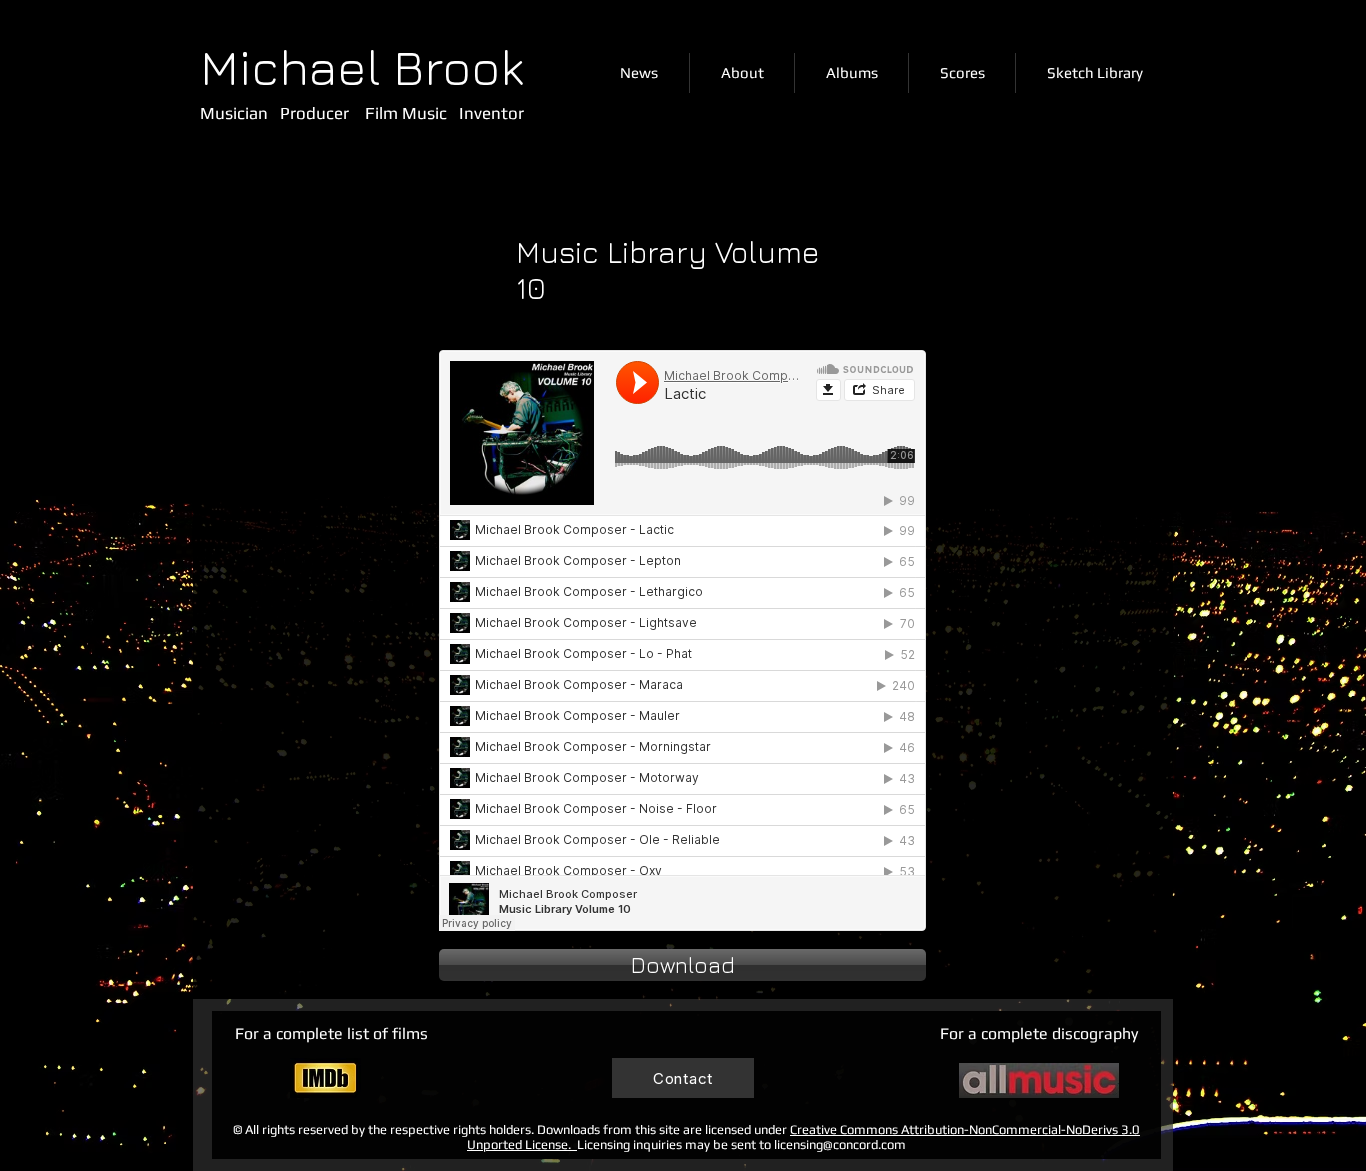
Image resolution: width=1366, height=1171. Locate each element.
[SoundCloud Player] (682, 640)
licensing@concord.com (840, 1144)
